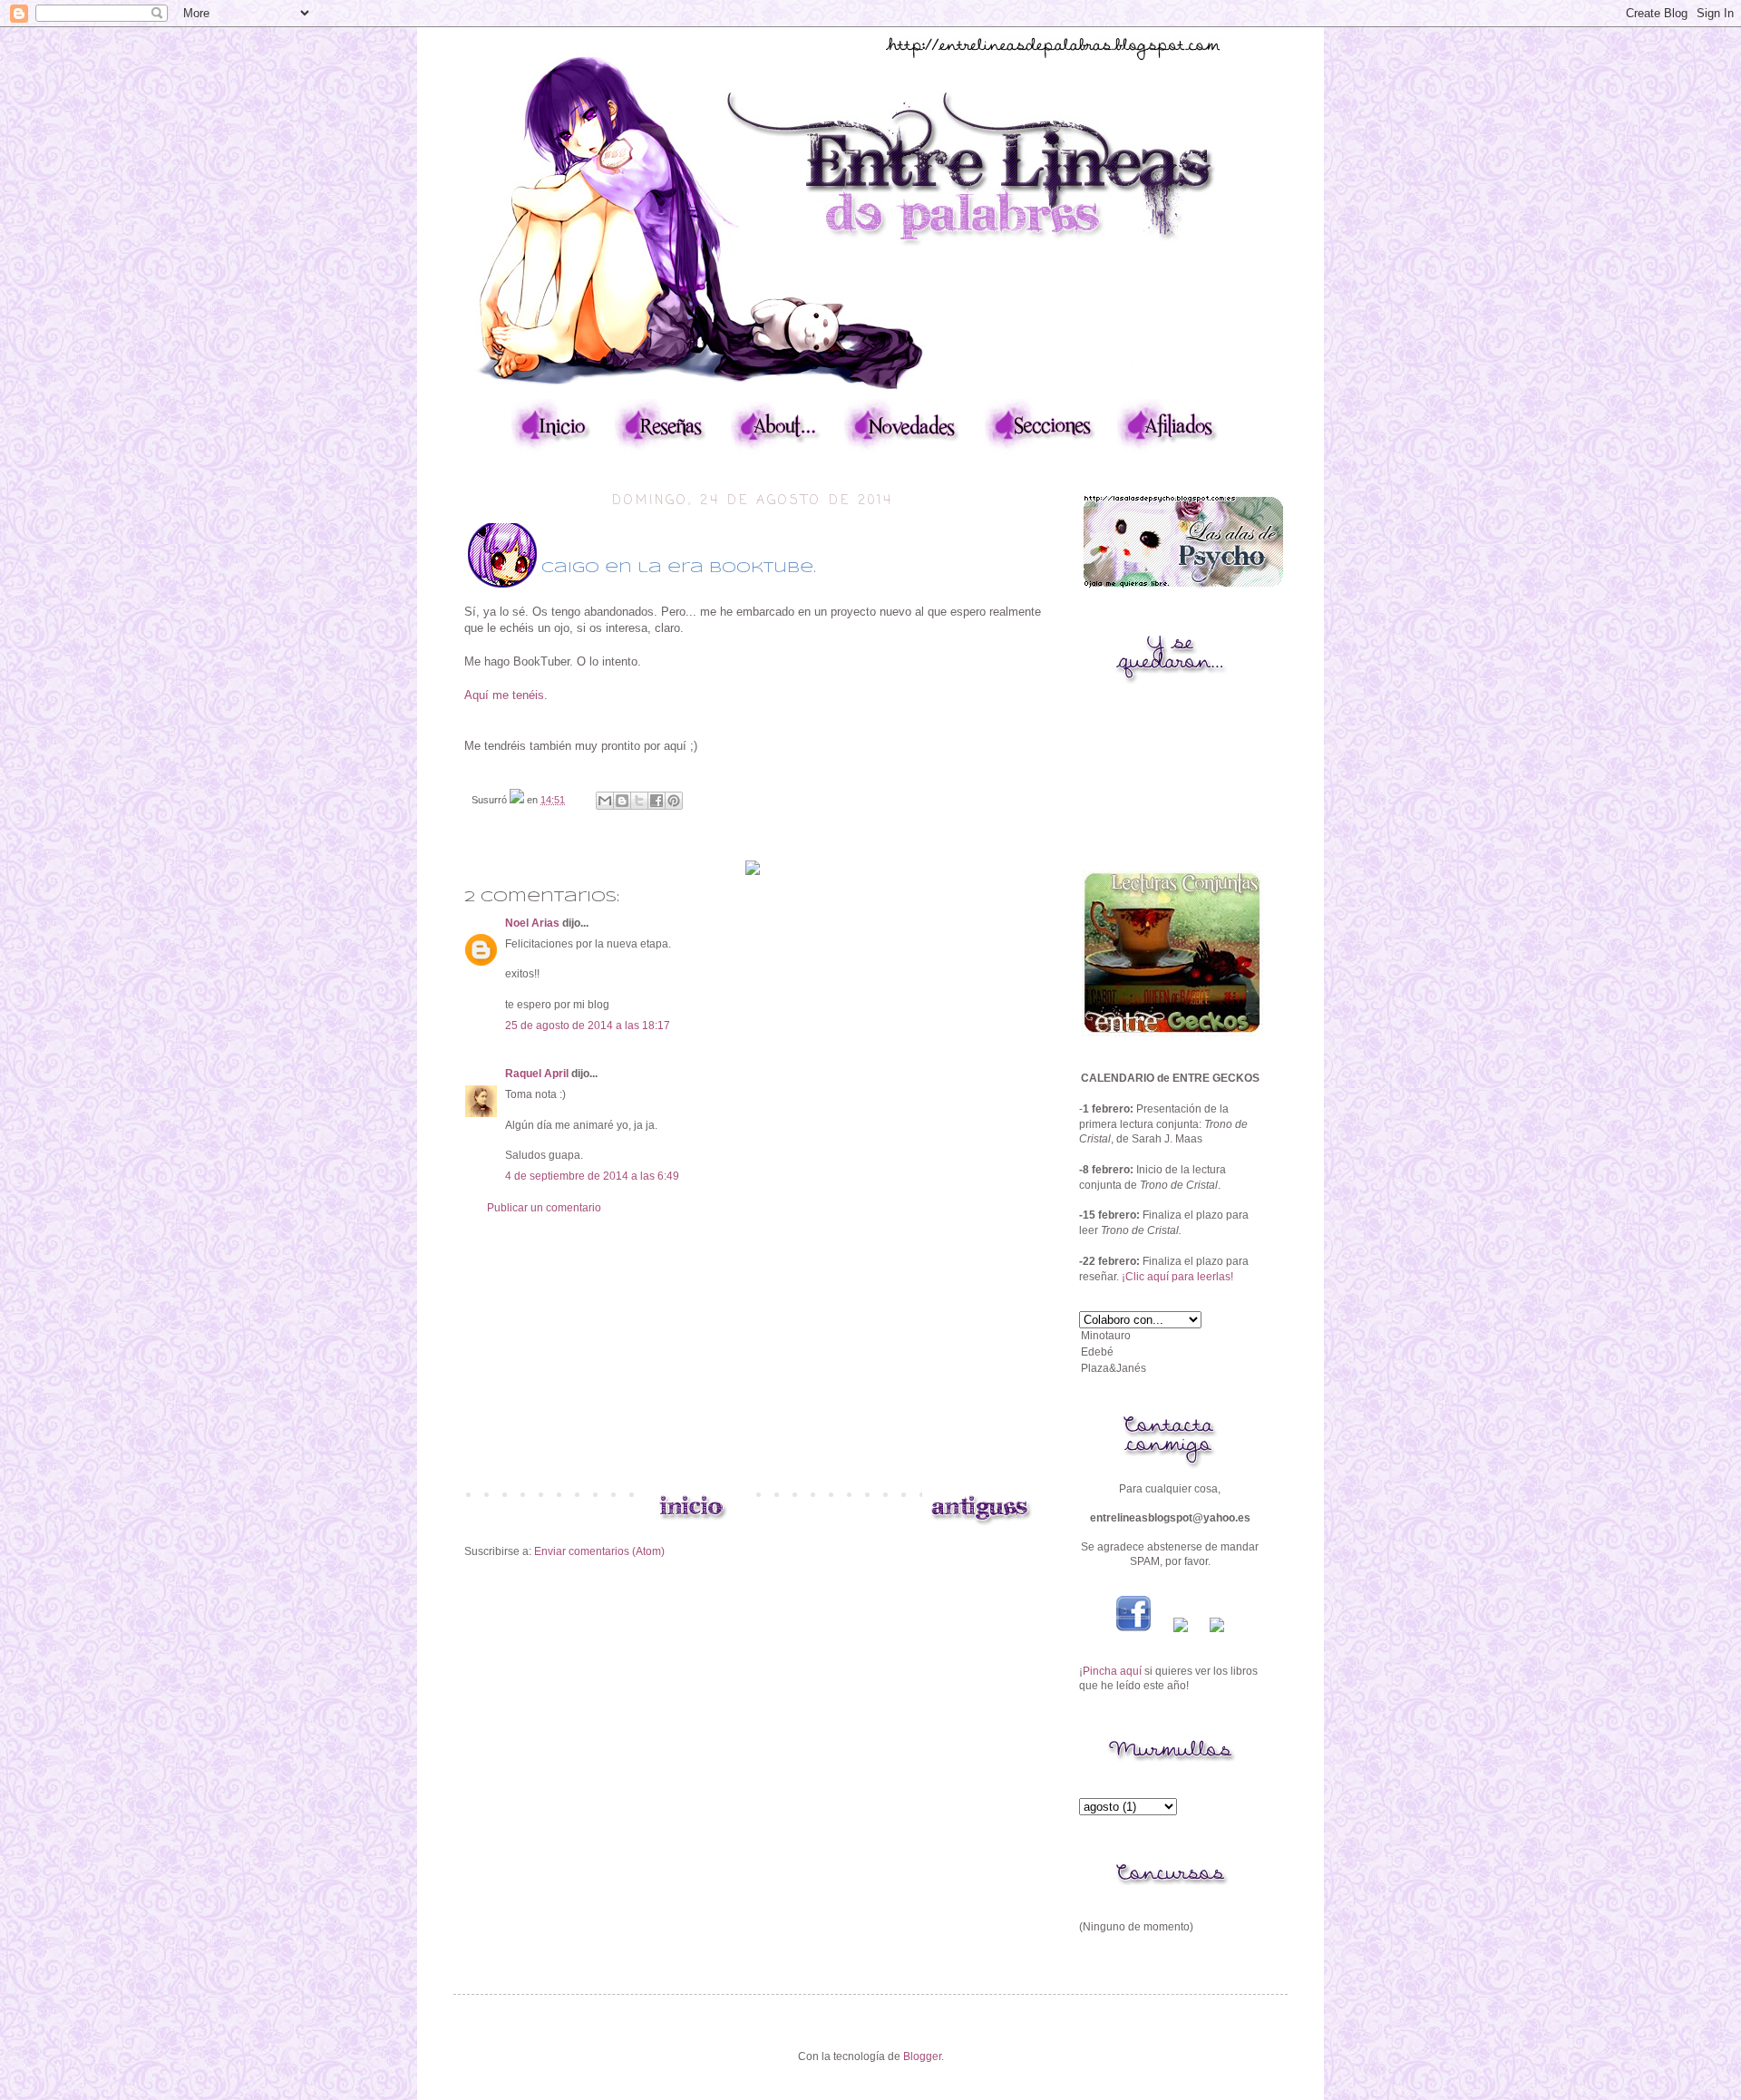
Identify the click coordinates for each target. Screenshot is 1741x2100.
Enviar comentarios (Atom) (599, 1551)
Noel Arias (532, 923)
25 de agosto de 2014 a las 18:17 (588, 1026)
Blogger (922, 2056)
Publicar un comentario (544, 1208)
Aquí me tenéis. (506, 695)
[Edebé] (1170, 1353)
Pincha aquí (1112, 1671)
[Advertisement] (753, 1351)
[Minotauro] (1170, 1337)
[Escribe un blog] (622, 801)
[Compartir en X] (639, 801)
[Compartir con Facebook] (657, 801)
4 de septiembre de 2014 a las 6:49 (592, 1176)
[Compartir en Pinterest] (674, 801)
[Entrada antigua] (979, 1525)
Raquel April (537, 1074)
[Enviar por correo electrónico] (605, 801)
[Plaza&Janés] (1170, 1369)
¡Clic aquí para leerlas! (1177, 1277)
